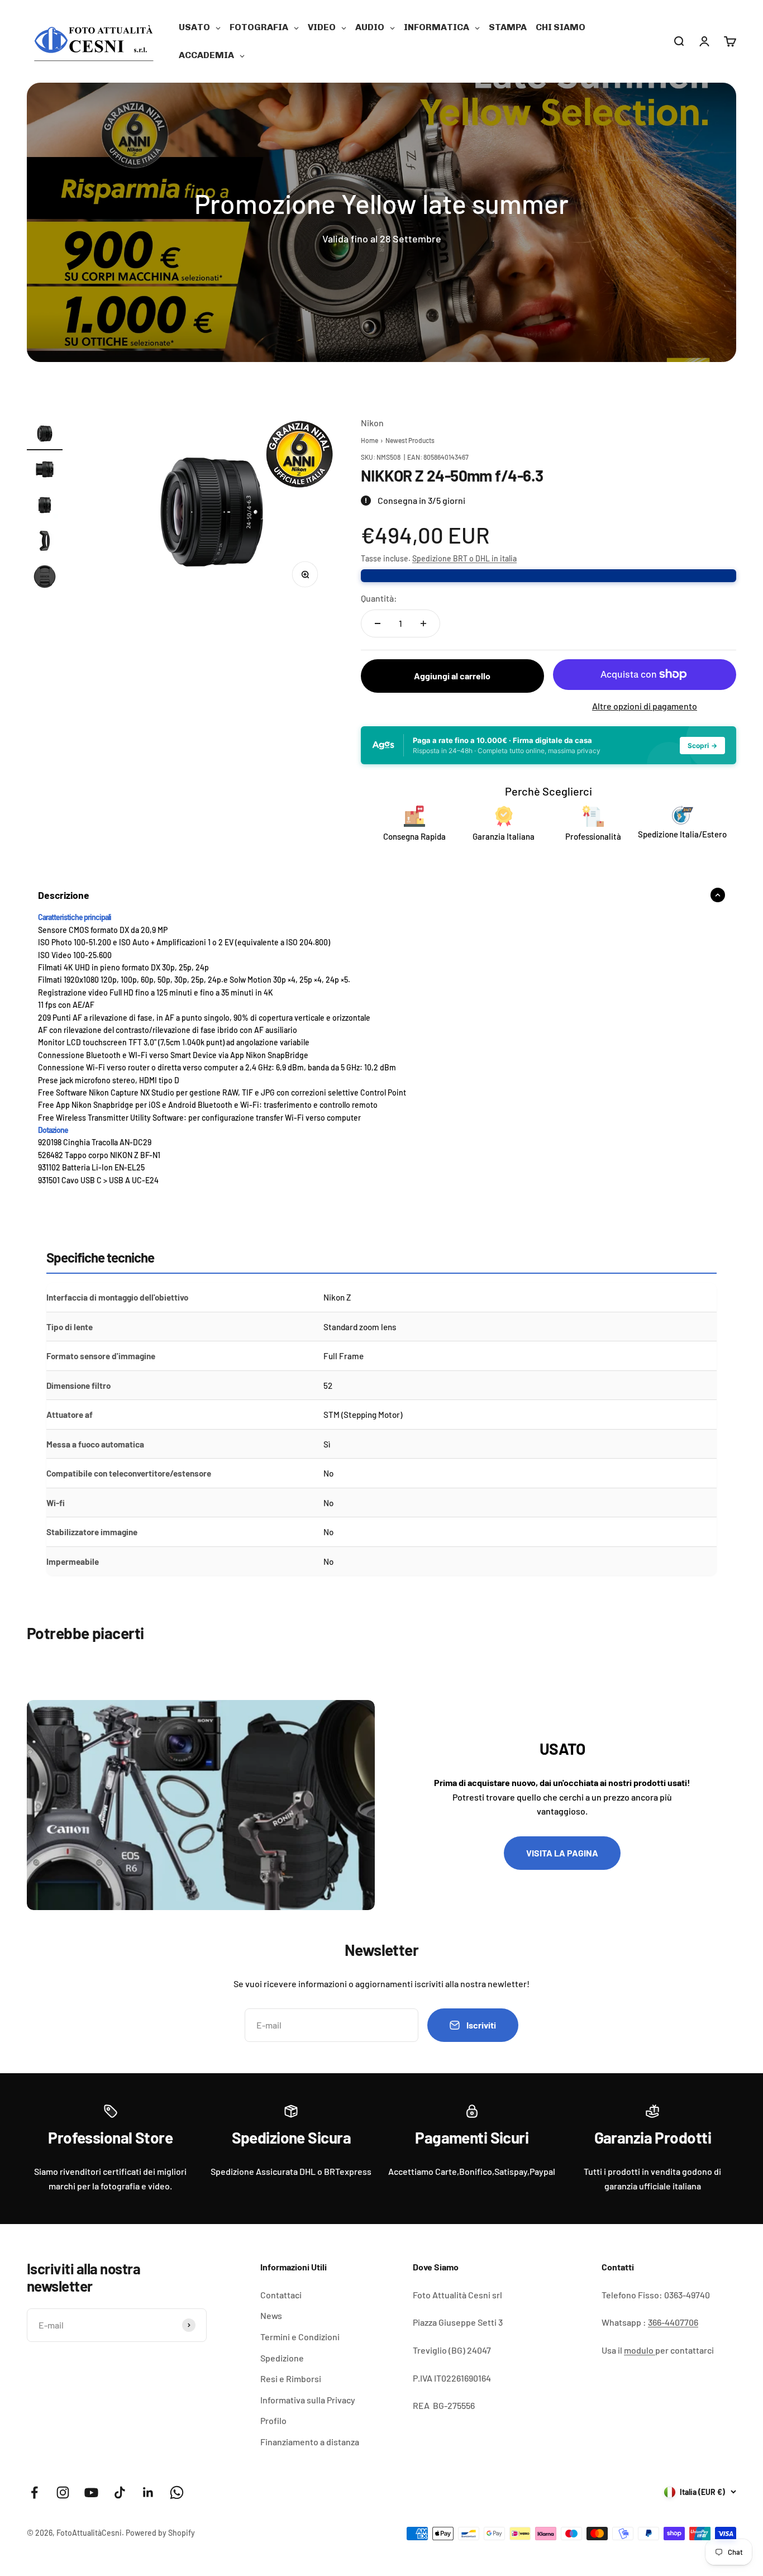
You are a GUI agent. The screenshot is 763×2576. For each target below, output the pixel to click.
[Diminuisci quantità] (378, 623)
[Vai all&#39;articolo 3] (45, 507)
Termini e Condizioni (300, 2337)
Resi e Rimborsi (291, 2379)
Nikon (372, 423)
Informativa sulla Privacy (308, 2400)
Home (369, 440)
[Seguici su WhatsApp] (177, 2492)
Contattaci (281, 2295)
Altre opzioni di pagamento (645, 706)
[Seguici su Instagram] (63, 2492)
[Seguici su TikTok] (120, 2492)
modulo (640, 2350)
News (271, 2315)
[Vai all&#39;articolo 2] (45, 471)
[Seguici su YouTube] (91, 2492)
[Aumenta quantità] (423, 623)
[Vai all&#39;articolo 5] (45, 578)
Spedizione (282, 2358)
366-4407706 (673, 2322)
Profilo (273, 2420)
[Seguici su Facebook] (34, 2492)
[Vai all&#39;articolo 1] (45, 435)
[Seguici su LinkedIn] (148, 2492)
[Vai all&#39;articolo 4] (45, 542)
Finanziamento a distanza (310, 2442)
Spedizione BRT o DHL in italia (464, 558)
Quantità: (379, 598)
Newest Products (410, 440)
